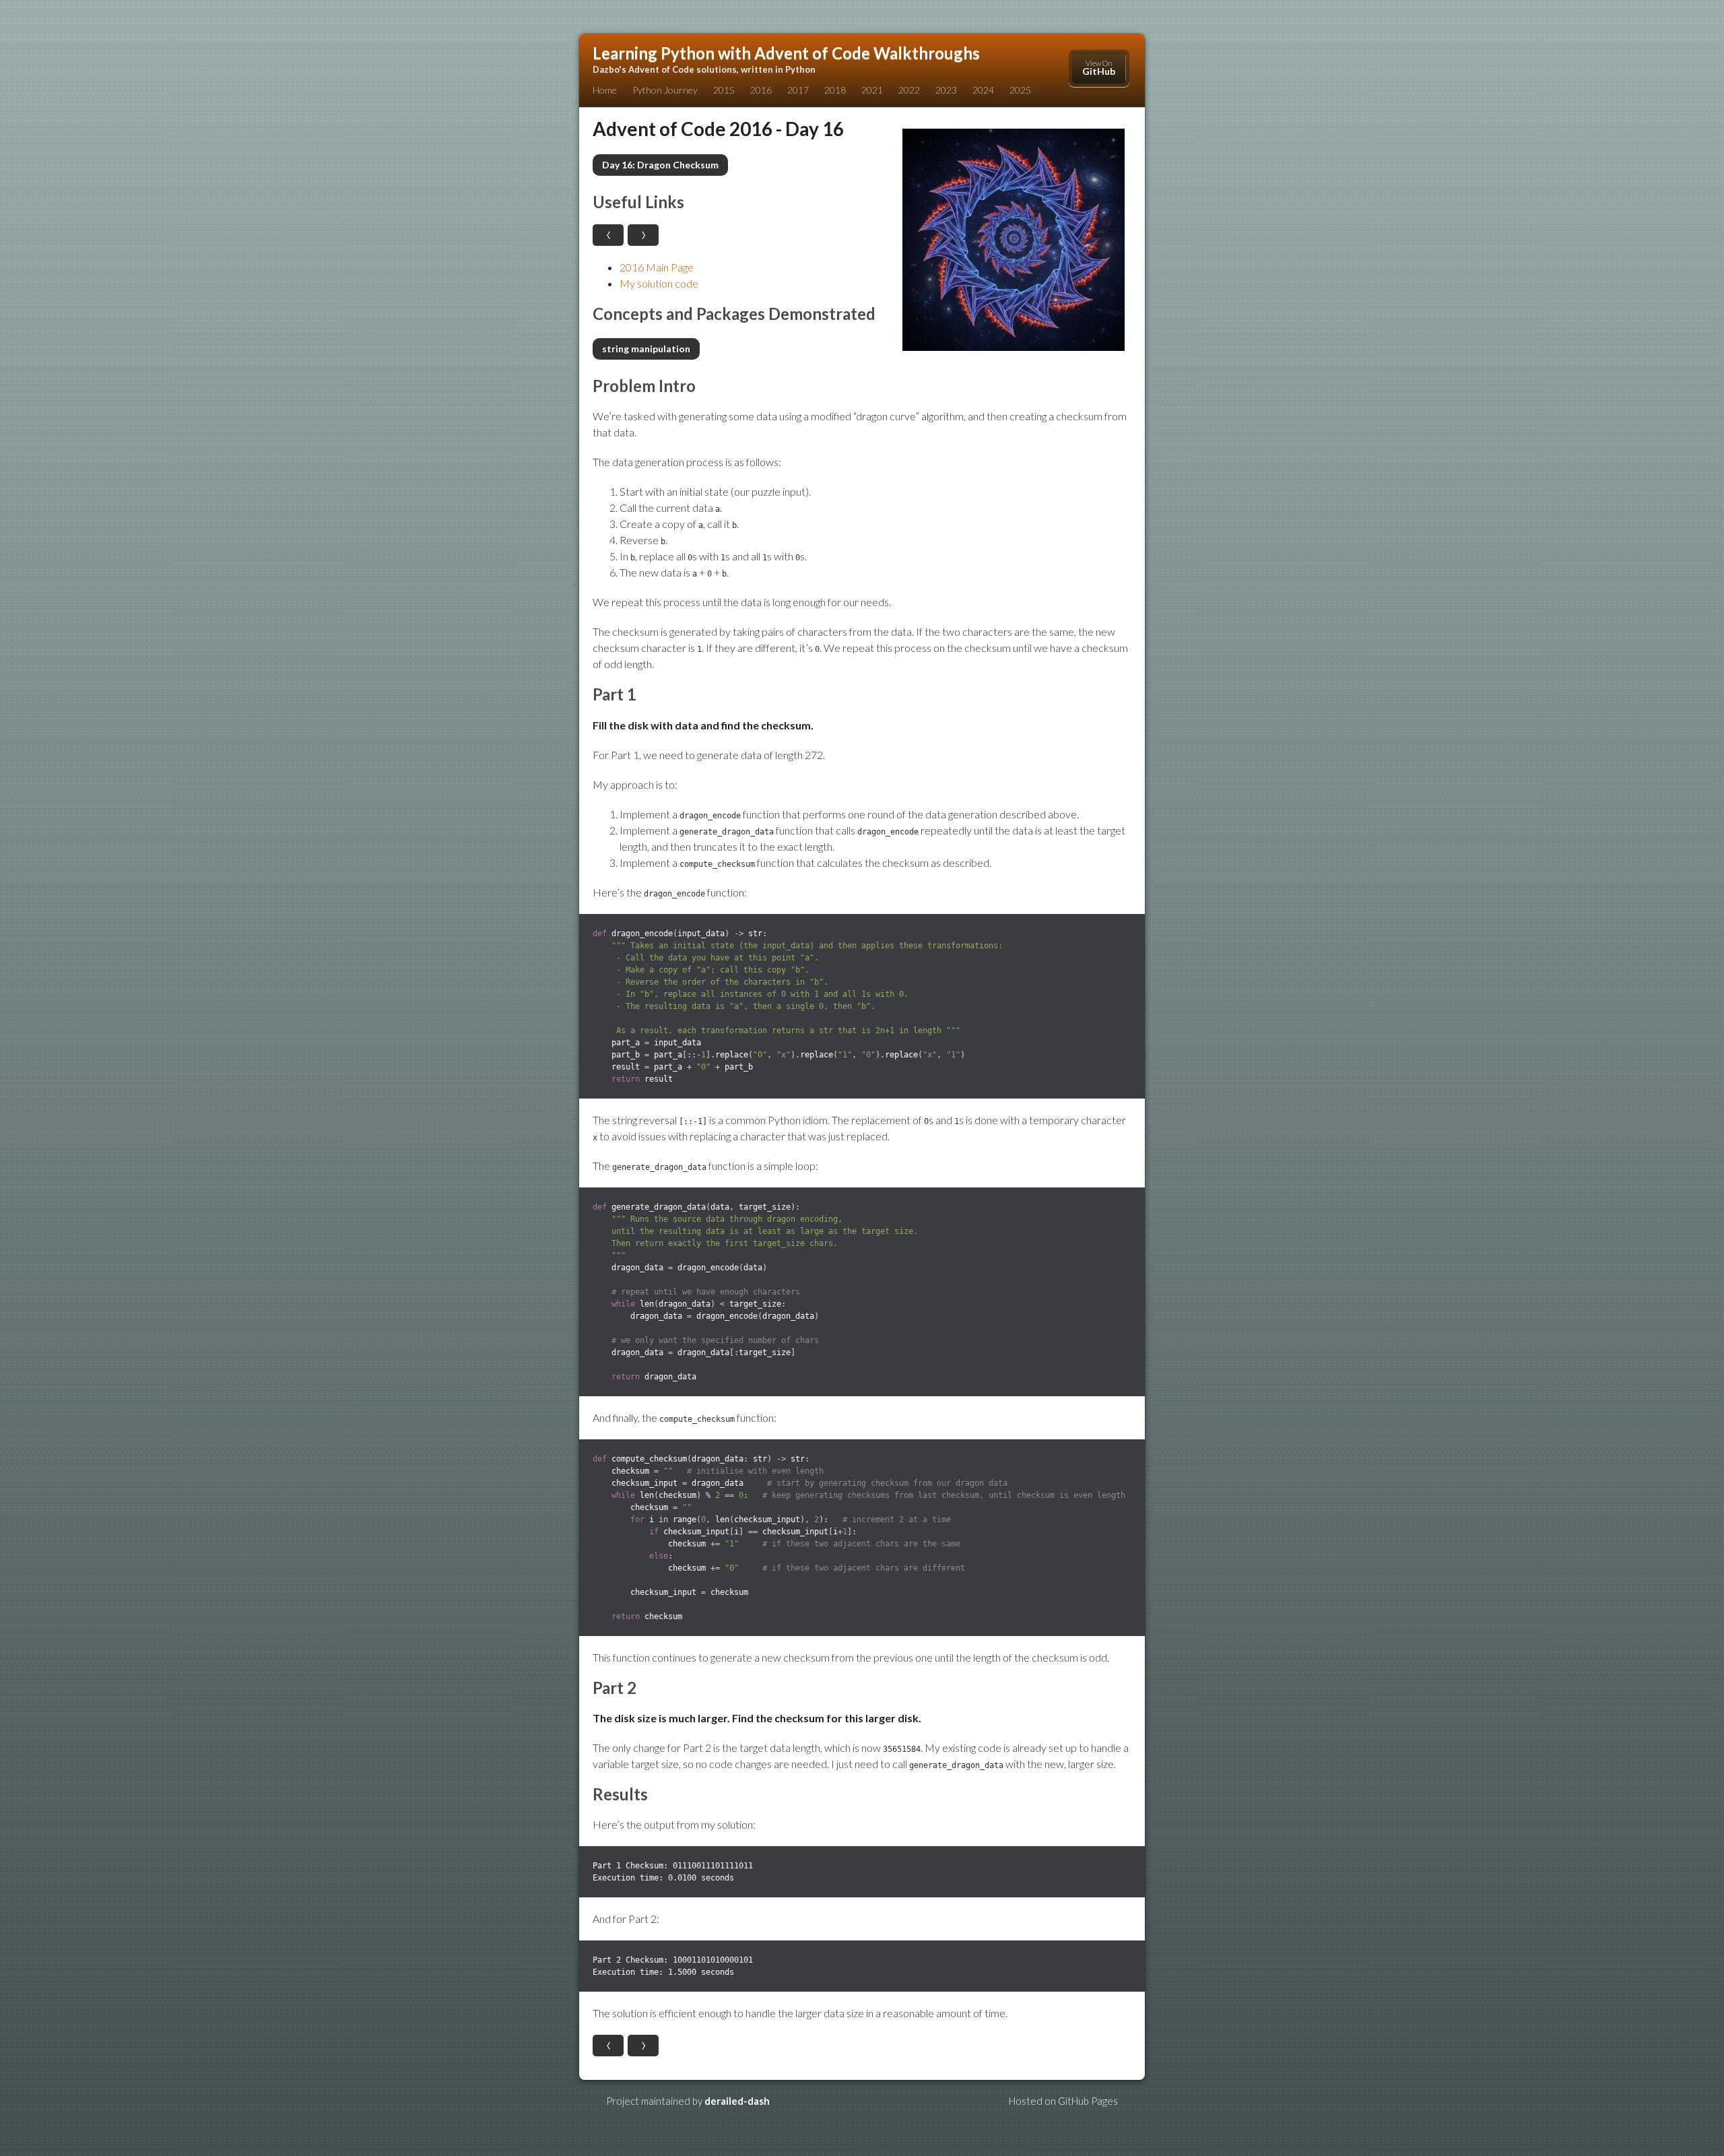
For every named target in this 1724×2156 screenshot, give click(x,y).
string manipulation (646, 349)
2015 (724, 90)
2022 (909, 90)
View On (1099, 68)
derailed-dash (737, 2101)
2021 (872, 90)
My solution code (659, 283)
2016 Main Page (657, 267)
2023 (946, 90)
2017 (798, 90)
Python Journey (665, 90)
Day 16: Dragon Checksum (660, 165)
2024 (983, 90)
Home (605, 90)
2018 (835, 90)
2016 (761, 90)
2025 (1020, 90)
